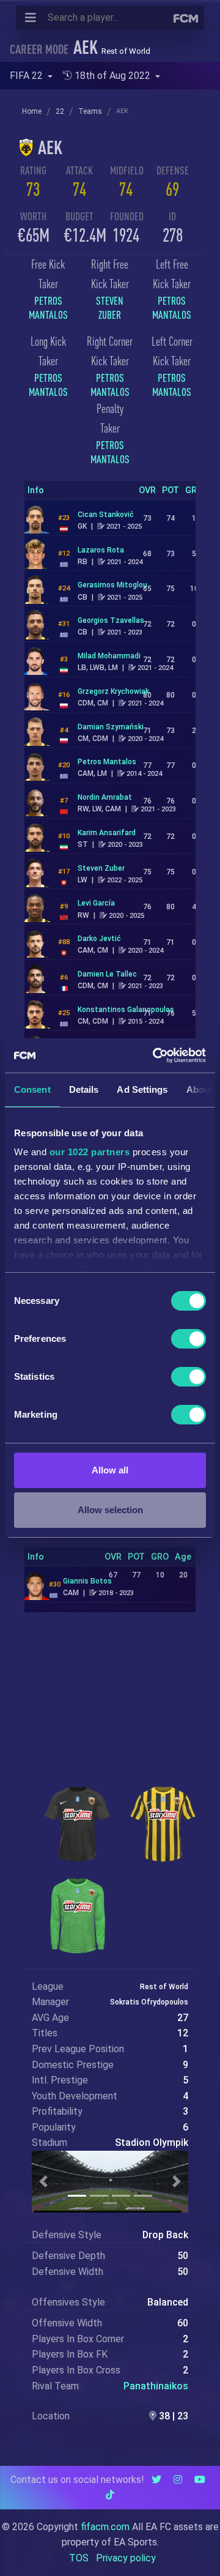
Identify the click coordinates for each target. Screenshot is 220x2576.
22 (60, 111)
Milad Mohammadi (109, 656)
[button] (43, 2182)
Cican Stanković (106, 515)
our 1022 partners (90, 1152)
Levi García (96, 903)
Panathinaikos (156, 2386)
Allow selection (110, 1510)
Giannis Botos (87, 1581)
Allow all (110, 1470)
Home (32, 111)
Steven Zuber (101, 868)
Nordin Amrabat (105, 797)
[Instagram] (178, 2480)
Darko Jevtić (99, 939)
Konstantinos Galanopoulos (126, 1010)
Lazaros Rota (101, 550)
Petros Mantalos (107, 762)
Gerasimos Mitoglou (112, 585)
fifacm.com (105, 2527)
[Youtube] (200, 2480)
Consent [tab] (32, 1089)
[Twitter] (156, 2480)
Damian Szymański (111, 727)
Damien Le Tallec (107, 974)
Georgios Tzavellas (111, 620)
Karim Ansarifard (107, 833)
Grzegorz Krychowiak (113, 691)
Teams (90, 111)
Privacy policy (126, 2558)
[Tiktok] (110, 2495)
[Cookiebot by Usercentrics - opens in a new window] (155, 1055)
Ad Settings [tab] (142, 1089)
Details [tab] (84, 1089)
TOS (79, 2558)
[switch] (189, 1339)
